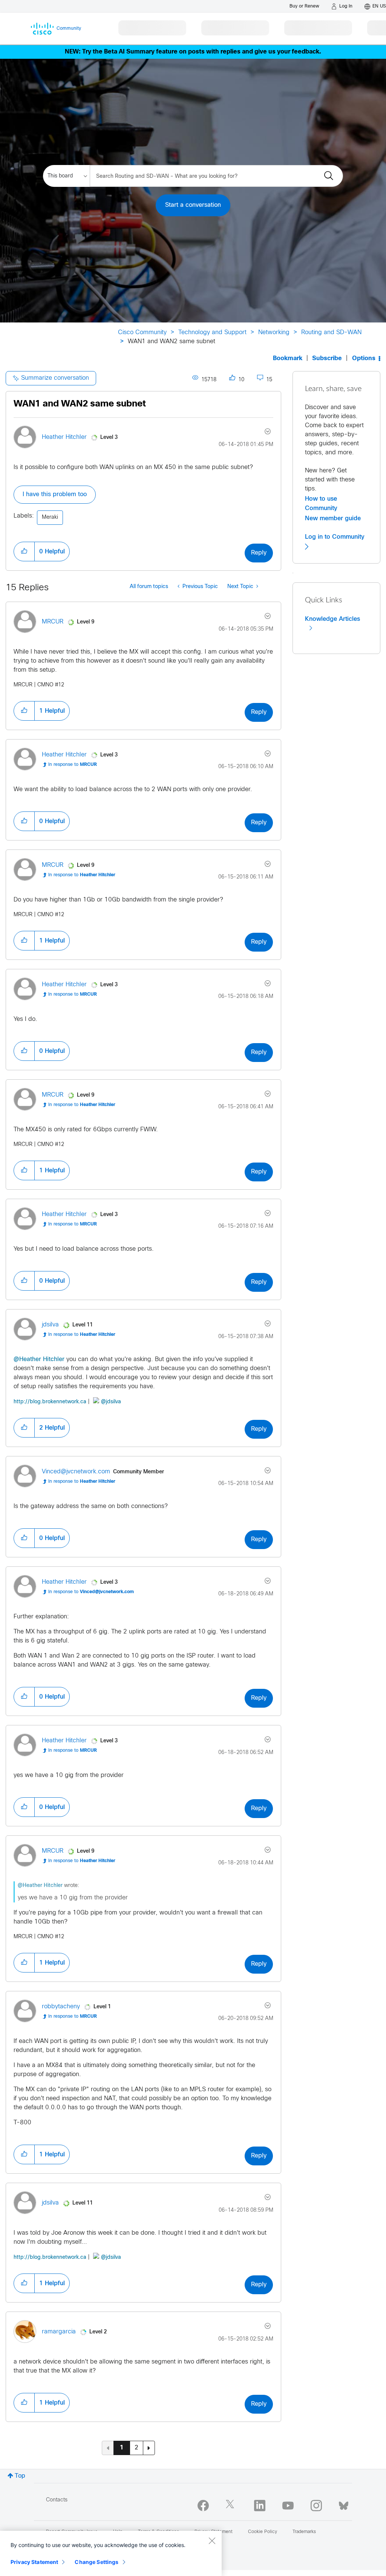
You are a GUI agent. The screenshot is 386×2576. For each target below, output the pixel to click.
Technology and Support (212, 332)
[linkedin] (260, 2506)
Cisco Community (142, 332)
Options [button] (364, 358)
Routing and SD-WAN (331, 332)
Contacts (57, 2500)
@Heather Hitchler (39, 1359)
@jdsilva (111, 1402)
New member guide (333, 518)
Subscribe (327, 358)
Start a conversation (193, 205)
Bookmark (288, 358)
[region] (111, 2553)
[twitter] (231, 2506)
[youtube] (288, 2506)
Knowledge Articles (332, 619)
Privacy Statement (34, 2562)
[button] (24, 552)
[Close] (212, 2541)
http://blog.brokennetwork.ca (50, 1402)
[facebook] (203, 2506)
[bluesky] (344, 2504)
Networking (274, 332)
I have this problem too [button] (55, 494)
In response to (73, 765)
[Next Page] (149, 2448)
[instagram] (316, 2506)
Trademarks (304, 2532)
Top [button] (20, 2476)
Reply (259, 553)
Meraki (50, 517)
